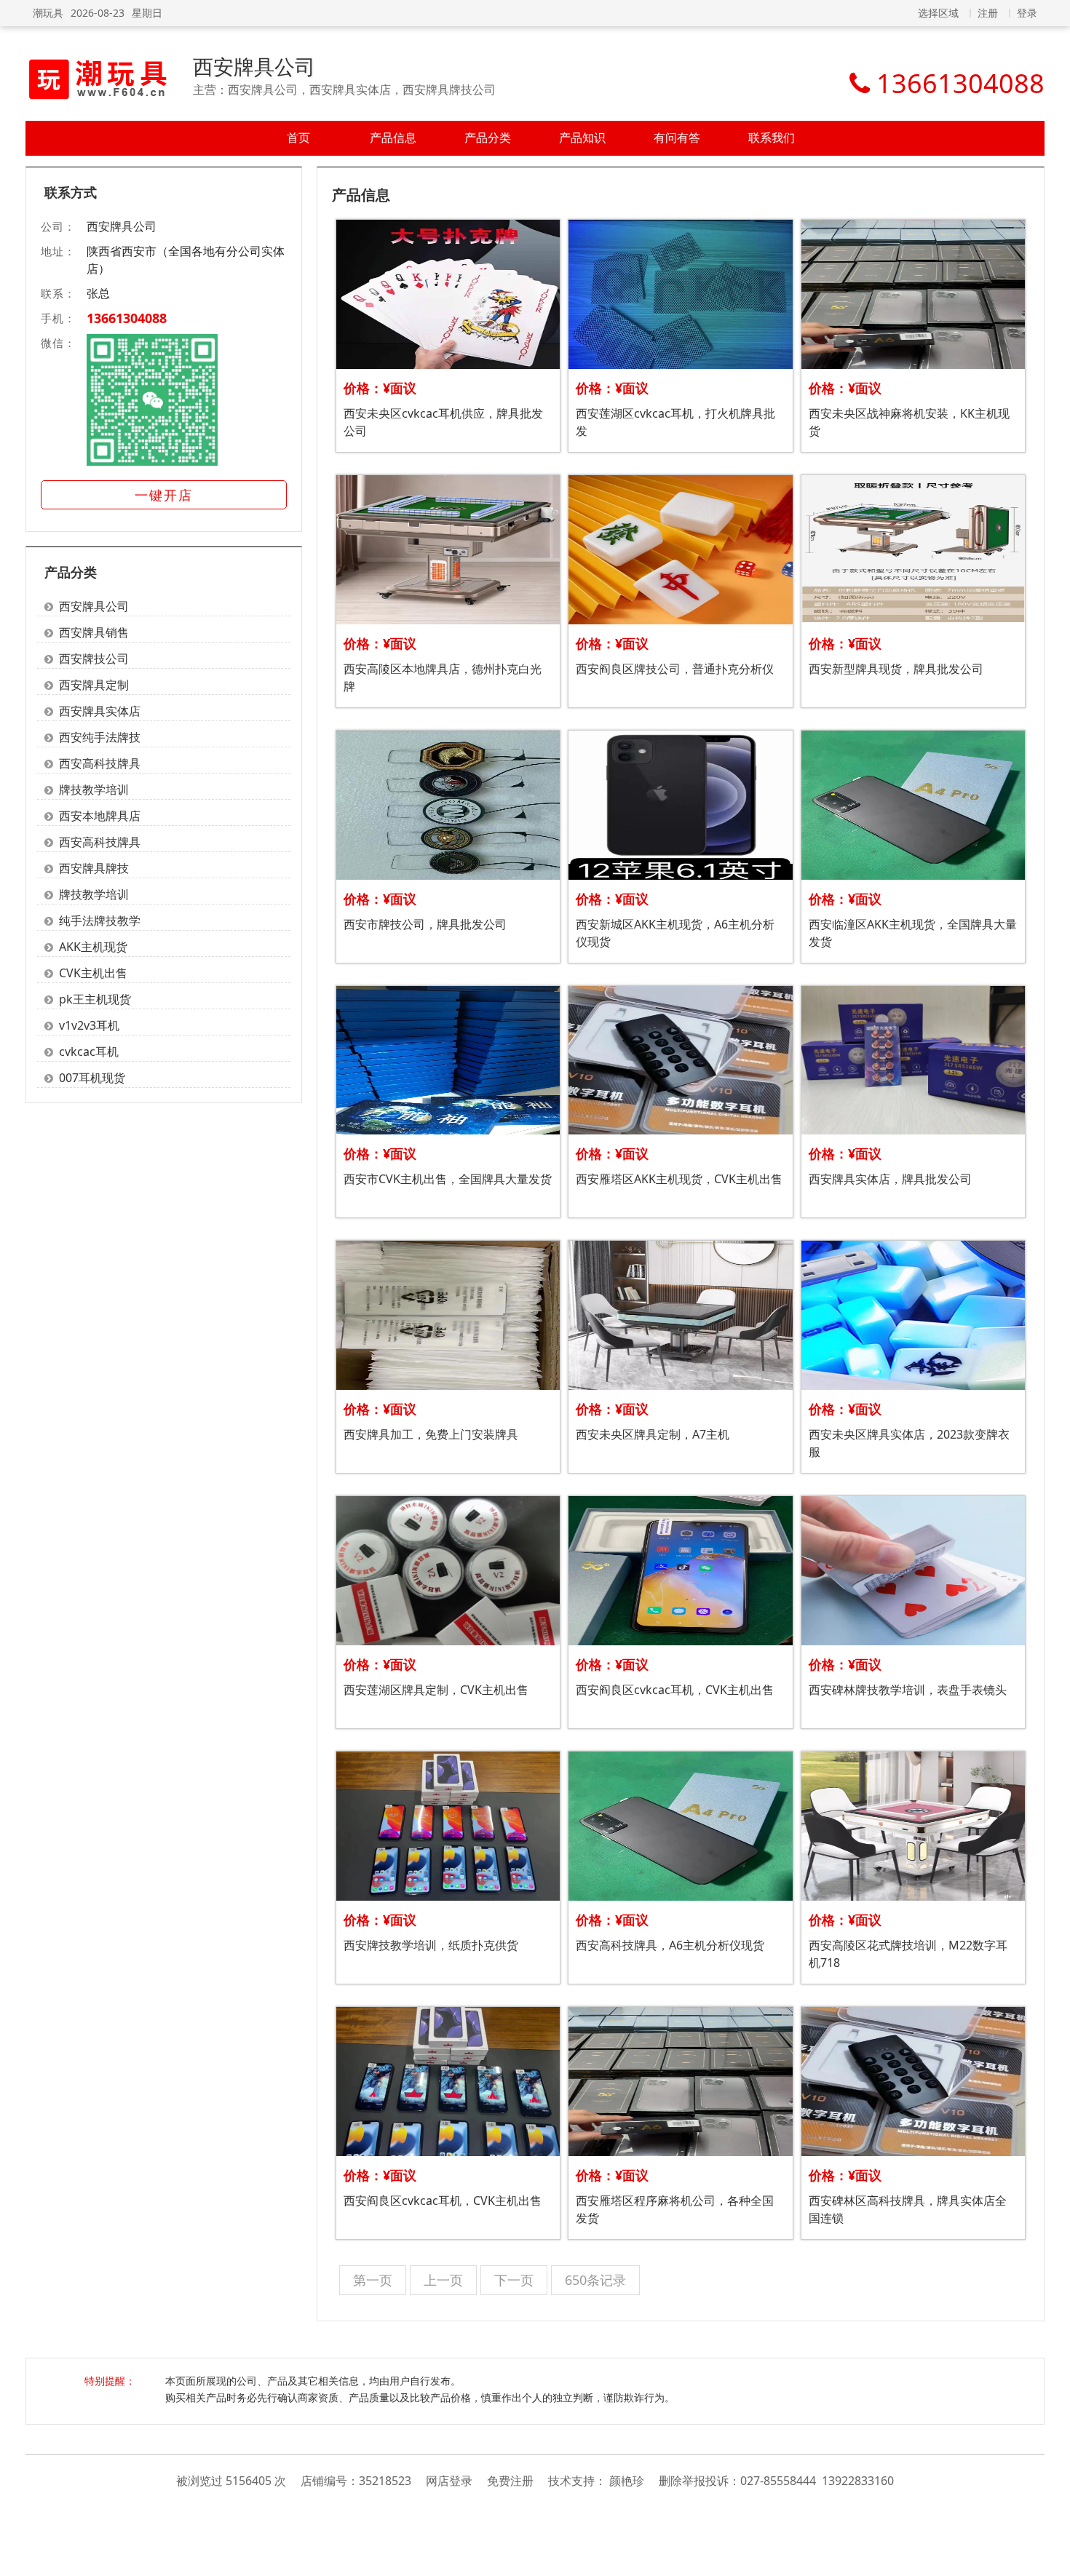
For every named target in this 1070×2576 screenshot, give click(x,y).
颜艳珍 (627, 2481)
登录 (1027, 13)
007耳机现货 (92, 1078)
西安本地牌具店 (100, 816)
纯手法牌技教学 (100, 921)
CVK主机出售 (93, 973)
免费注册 (510, 2481)
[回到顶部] (1051, 2557)
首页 (298, 138)
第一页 (373, 2280)
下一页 (514, 2280)
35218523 (385, 2481)
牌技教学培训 (94, 790)
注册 (988, 13)
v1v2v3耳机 (89, 1025)
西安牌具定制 (94, 685)
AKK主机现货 (93, 947)
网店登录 (449, 2481)
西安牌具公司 (254, 66)
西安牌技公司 (94, 659)
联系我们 (772, 138)
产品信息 (393, 138)
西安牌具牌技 (94, 868)
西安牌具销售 (94, 632)
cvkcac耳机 (89, 1052)
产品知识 (582, 138)
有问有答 (677, 138)
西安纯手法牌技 (100, 737)
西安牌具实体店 (100, 711)
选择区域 (938, 13)
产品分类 (488, 138)
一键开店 (164, 495)
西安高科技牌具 (100, 763)
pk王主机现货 (95, 999)
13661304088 (127, 318)
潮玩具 (48, 13)
